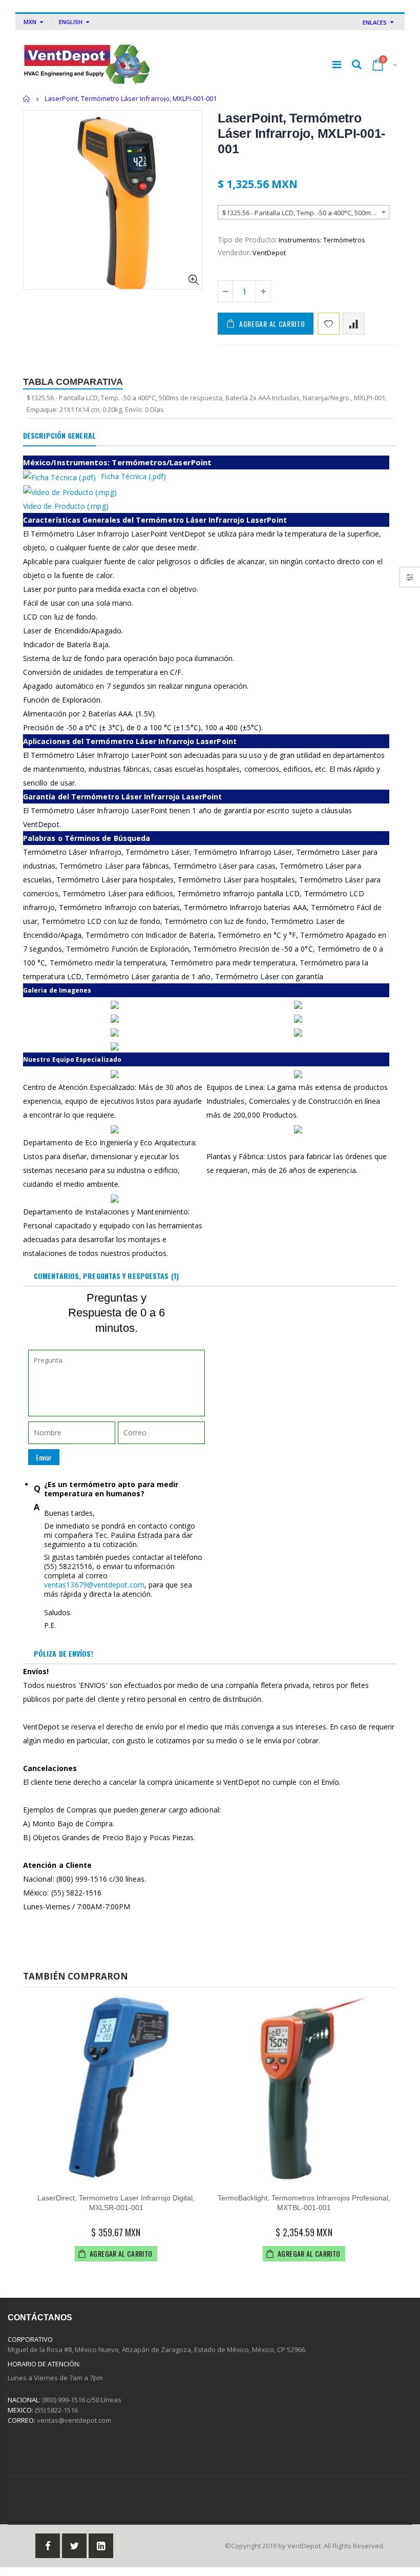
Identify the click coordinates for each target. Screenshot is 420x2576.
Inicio (27, 99)
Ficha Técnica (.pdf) (133, 476)
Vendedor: (234, 252)
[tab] (59, 436)
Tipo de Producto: (247, 240)
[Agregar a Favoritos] (329, 324)
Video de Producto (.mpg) (66, 506)
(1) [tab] (106, 1276)
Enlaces (375, 22)
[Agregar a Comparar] (354, 324)
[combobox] (303, 212)
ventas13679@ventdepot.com (94, 1585)
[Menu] (337, 64)
